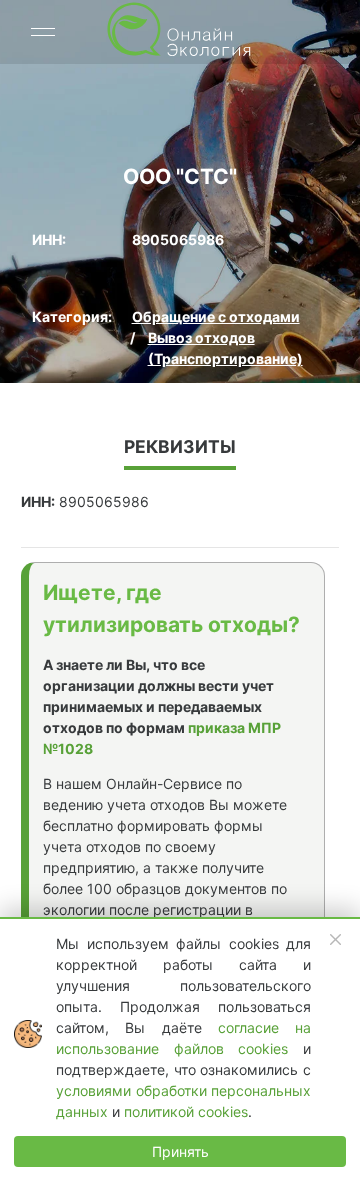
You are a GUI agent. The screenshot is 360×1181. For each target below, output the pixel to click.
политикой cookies (186, 1111)
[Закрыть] (336, 940)
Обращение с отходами (216, 316)
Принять (180, 1151)
